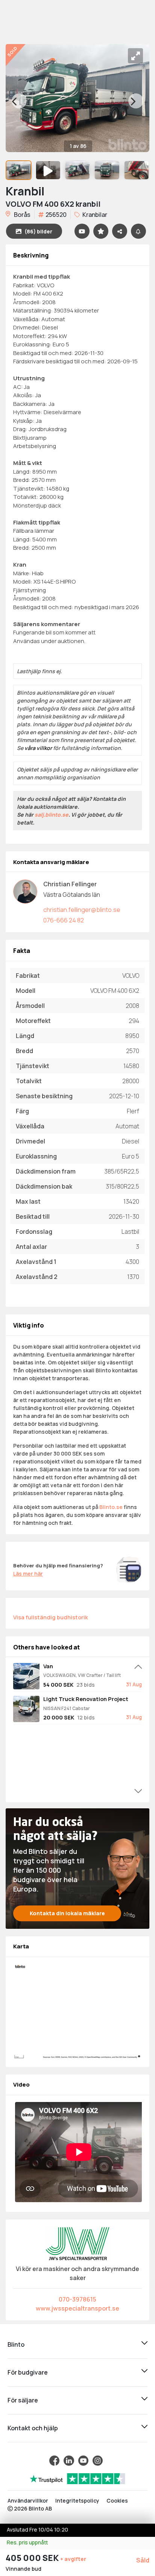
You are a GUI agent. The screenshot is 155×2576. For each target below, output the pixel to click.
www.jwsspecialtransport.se (77, 2308)
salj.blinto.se (52, 815)
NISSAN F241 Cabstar (67, 1708)
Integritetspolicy (77, 2501)
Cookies (117, 2501)
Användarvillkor (28, 2501)
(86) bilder (38, 231)
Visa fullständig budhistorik (51, 1617)
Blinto (16, 2344)
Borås (22, 215)
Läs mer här (28, 1574)
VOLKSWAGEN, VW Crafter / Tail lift (82, 1675)
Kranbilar (94, 215)
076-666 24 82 (64, 920)
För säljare (23, 2400)
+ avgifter (73, 2559)
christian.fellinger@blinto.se (82, 910)
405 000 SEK (33, 2558)
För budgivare (28, 2372)
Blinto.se (111, 1507)
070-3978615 (77, 2299)
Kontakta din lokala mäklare (67, 1913)
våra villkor (38, 748)
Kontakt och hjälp (33, 2428)
